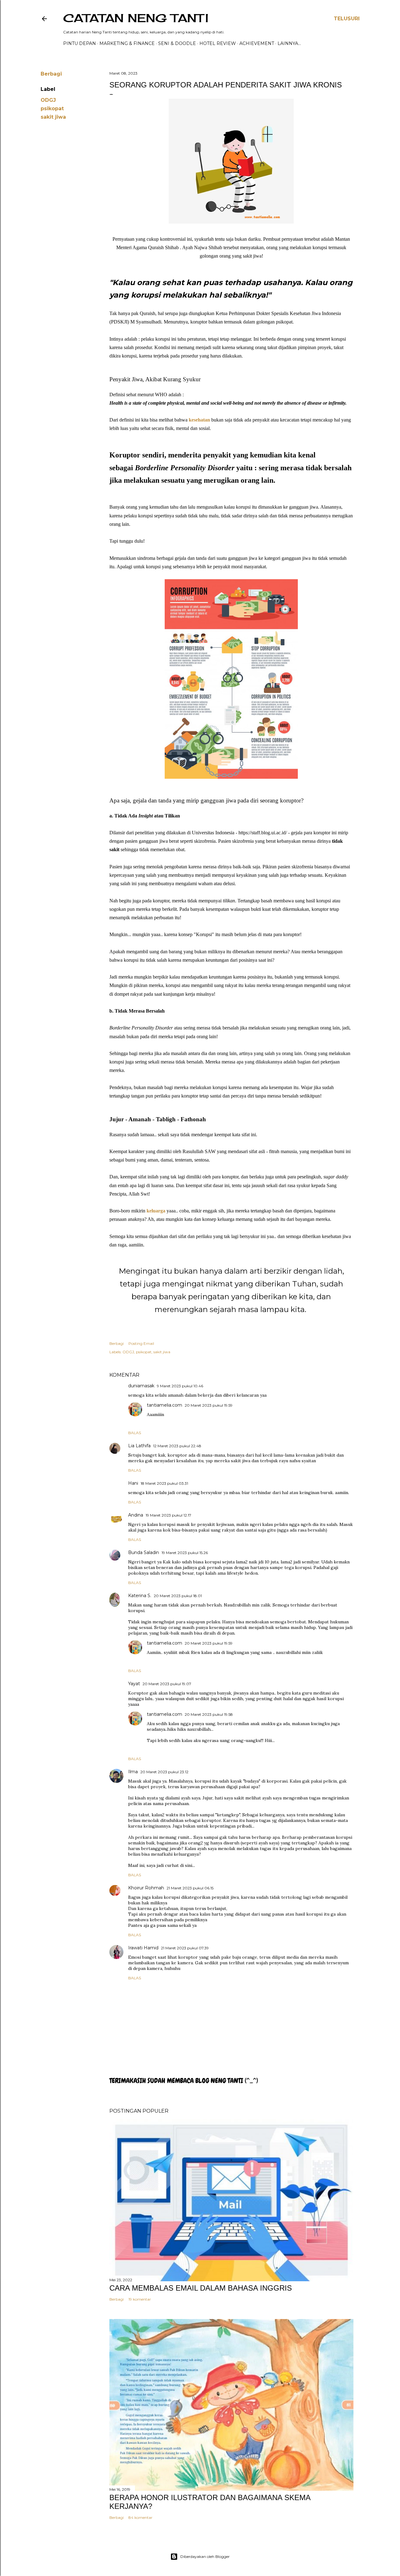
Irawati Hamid (143, 1948)
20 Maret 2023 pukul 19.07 (167, 1684)
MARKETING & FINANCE (127, 43)
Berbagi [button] (51, 74)
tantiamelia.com (165, 1405)
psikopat (52, 109)
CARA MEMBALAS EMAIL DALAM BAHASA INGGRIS (201, 2288)
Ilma (133, 1772)
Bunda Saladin (144, 1552)
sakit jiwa (53, 117)
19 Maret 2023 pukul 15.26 (185, 1553)
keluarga (156, 1211)
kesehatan (199, 420)
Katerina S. (140, 1596)
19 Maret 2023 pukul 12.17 (168, 1515)
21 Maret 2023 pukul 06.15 (190, 1888)
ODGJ (48, 100)
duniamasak (141, 1386)
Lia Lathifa (139, 1446)
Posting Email (141, 1343)
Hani (133, 1483)
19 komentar (140, 2299)
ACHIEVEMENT (257, 43)
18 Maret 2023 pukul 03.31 (164, 1483)
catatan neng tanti (136, 18)
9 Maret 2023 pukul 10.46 (180, 1386)
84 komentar (140, 2517)
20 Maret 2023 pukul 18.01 (178, 1596)
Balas (135, 1433)
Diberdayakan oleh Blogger (205, 2556)
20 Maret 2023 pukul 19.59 (209, 1405)
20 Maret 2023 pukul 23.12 (164, 1772)
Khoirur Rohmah (146, 1888)
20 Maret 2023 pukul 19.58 (209, 1714)
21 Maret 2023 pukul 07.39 (185, 1948)
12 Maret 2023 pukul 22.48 (177, 1446)
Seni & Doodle (177, 43)
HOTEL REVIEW (218, 43)
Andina (136, 1515)
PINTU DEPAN (80, 43)
